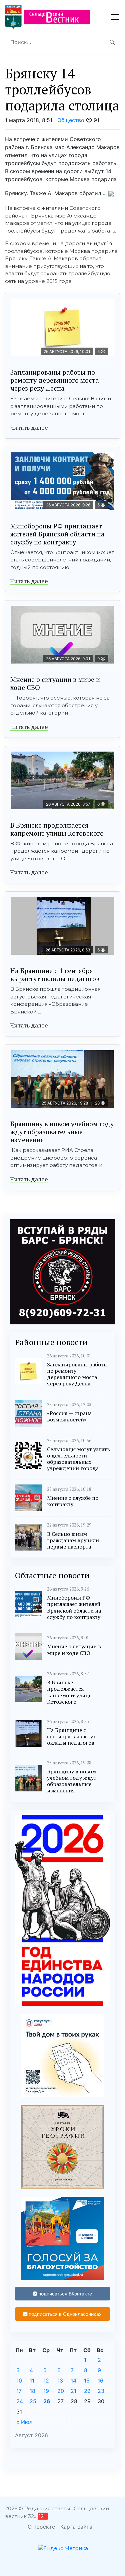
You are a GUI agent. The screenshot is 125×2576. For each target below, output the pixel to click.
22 (87, 2391)
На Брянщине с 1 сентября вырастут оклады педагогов (55, 975)
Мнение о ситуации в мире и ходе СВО (55, 683)
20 (61, 2391)
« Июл (24, 2422)
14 (73, 2381)
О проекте (41, 2527)
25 (33, 2401)
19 (46, 2391)
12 (46, 2381)
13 (60, 2381)
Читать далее (29, 427)
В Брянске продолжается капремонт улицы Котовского (57, 829)
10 (19, 2381)
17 (19, 2391)
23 (101, 2391)
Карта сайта (76, 2527)
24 (20, 2401)
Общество (71, 120)
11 (32, 2381)
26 (47, 2401)
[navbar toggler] (115, 17)
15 (87, 2381)
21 (73, 2391)
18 (32, 2391)
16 (100, 2381)
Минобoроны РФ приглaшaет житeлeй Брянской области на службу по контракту (57, 534)
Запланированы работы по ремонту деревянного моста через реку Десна (55, 380)
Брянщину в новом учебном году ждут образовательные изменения (62, 1132)
